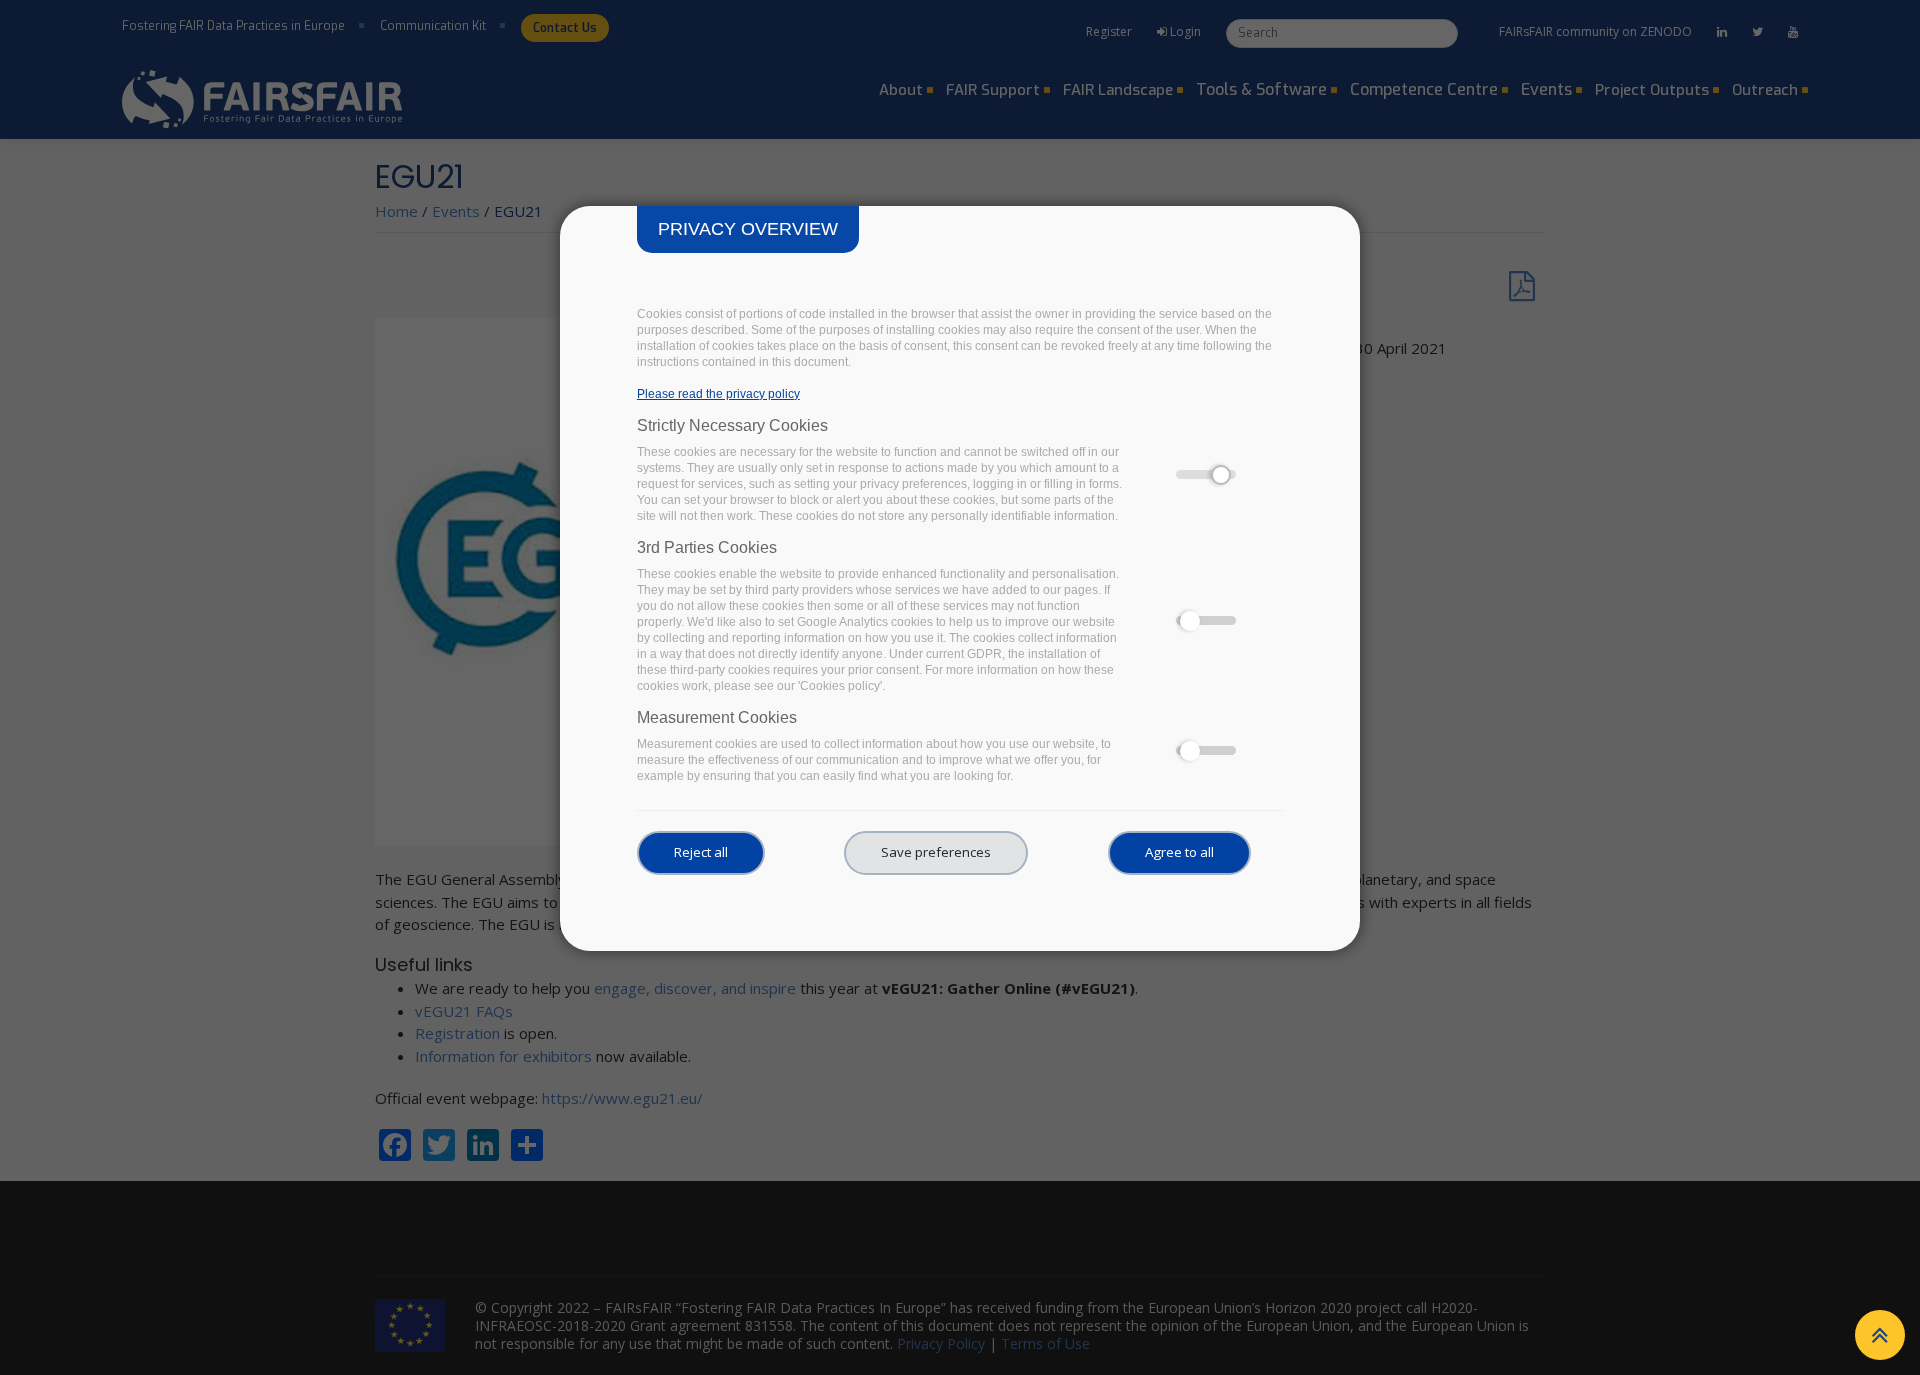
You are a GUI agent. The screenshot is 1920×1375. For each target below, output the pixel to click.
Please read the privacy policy (718, 394)
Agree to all (1179, 852)
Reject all (701, 852)
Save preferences (936, 852)
